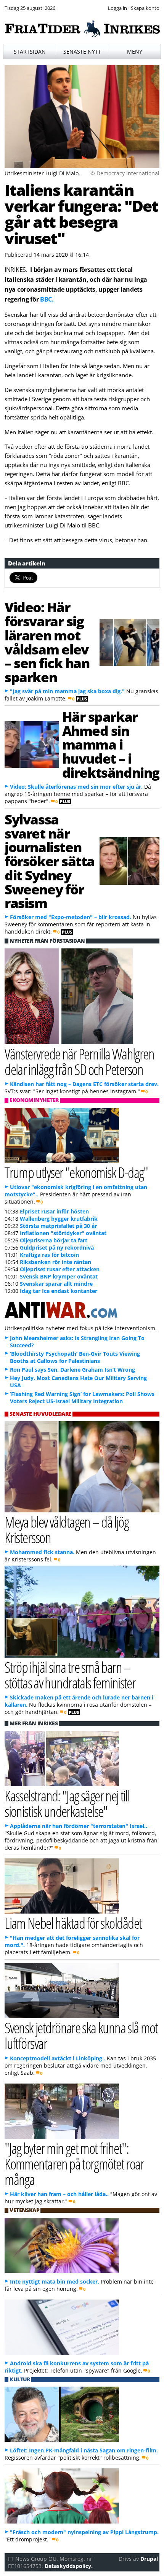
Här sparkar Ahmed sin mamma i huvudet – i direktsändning (111, 744)
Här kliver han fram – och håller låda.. (59, 2194)
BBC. (47, 299)
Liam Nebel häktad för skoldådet (73, 1923)
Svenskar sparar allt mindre (56, 1284)
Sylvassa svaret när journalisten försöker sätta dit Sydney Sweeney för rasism (50, 861)
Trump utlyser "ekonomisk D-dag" (76, 1172)
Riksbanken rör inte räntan (55, 1262)
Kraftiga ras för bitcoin (49, 1255)
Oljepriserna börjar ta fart (54, 1240)
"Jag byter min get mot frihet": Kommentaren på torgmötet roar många (74, 2164)
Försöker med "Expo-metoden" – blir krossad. (71, 917)
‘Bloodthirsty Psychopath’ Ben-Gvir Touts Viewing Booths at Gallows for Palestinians (75, 1357)
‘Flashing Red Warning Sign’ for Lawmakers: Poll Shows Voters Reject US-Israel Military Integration (82, 1398)
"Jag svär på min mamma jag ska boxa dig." (67, 691)
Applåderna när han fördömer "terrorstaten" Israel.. (79, 1826)
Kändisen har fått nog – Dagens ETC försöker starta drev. (84, 1084)
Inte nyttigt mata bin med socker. (55, 2281)
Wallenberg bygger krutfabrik (59, 1219)
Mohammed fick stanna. (42, 1552)
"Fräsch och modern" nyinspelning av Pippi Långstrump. (84, 2532)
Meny (135, 52)
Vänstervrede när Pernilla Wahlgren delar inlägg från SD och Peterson (79, 1061)
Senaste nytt (82, 52)
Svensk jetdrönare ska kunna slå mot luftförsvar (81, 2035)
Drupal (149, 2559)
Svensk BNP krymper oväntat (59, 1276)
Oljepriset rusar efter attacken (60, 1269)
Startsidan (30, 52)
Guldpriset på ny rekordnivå (57, 1248)
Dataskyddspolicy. (69, 2566)
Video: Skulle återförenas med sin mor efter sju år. (76, 787)
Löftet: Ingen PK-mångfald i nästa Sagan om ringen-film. (84, 2450)
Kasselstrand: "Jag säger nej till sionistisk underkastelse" (67, 1803)
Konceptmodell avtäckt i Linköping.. (58, 2058)
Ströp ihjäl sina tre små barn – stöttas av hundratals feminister (70, 1675)
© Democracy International (125, 173)
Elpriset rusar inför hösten (54, 1211)
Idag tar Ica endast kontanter (59, 1291)
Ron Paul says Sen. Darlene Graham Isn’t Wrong (72, 1370)
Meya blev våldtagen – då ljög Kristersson (67, 1529)
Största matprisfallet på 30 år (58, 1226)
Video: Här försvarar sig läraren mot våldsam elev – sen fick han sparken (47, 642)
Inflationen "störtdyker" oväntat (63, 1233)
